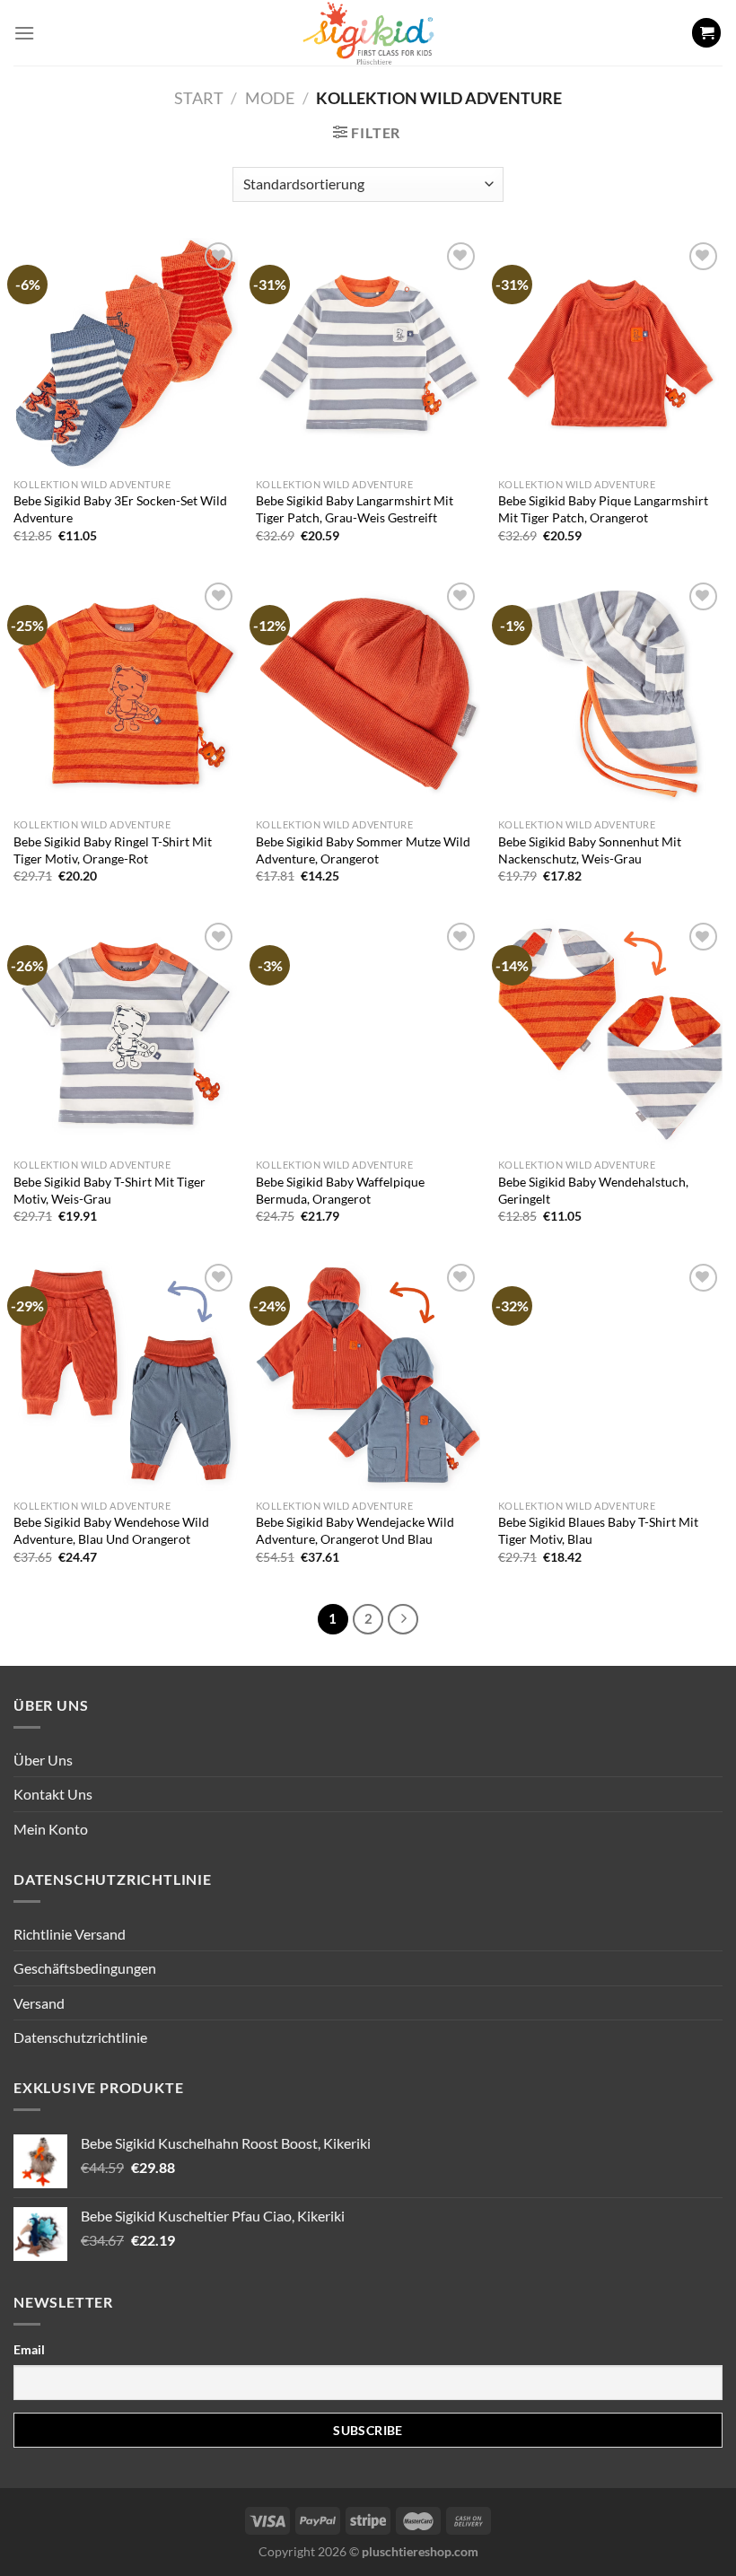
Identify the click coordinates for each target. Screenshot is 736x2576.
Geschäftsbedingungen (85, 1968)
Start (199, 98)
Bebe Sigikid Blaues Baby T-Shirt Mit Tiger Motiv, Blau (598, 1530)
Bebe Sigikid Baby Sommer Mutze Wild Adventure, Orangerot (363, 850)
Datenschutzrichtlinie (80, 2037)
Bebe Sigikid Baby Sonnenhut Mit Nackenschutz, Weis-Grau (590, 850)
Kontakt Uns (53, 1794)
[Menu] (24, 33)
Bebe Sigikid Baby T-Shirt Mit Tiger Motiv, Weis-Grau (110, 1190)
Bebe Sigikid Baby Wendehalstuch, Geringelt (593, 1190)
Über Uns (43, 1760)
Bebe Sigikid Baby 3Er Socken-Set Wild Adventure (120, 509)
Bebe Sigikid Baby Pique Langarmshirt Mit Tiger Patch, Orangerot (603, 509)
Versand (39, 2003)
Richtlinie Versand (70, 1934)
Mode (270, 98)
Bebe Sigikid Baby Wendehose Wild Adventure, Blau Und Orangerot (111, 1530)
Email (29, 2349)
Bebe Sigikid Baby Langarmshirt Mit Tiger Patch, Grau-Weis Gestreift (355, 509)
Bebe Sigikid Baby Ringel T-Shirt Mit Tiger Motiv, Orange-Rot (113, 850)
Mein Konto (51, 1829)
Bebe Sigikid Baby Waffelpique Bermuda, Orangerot (340, 1190)
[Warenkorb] (706, 33)
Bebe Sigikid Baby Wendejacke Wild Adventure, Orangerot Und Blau (355, 1530)
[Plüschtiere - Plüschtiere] (368, 33)
